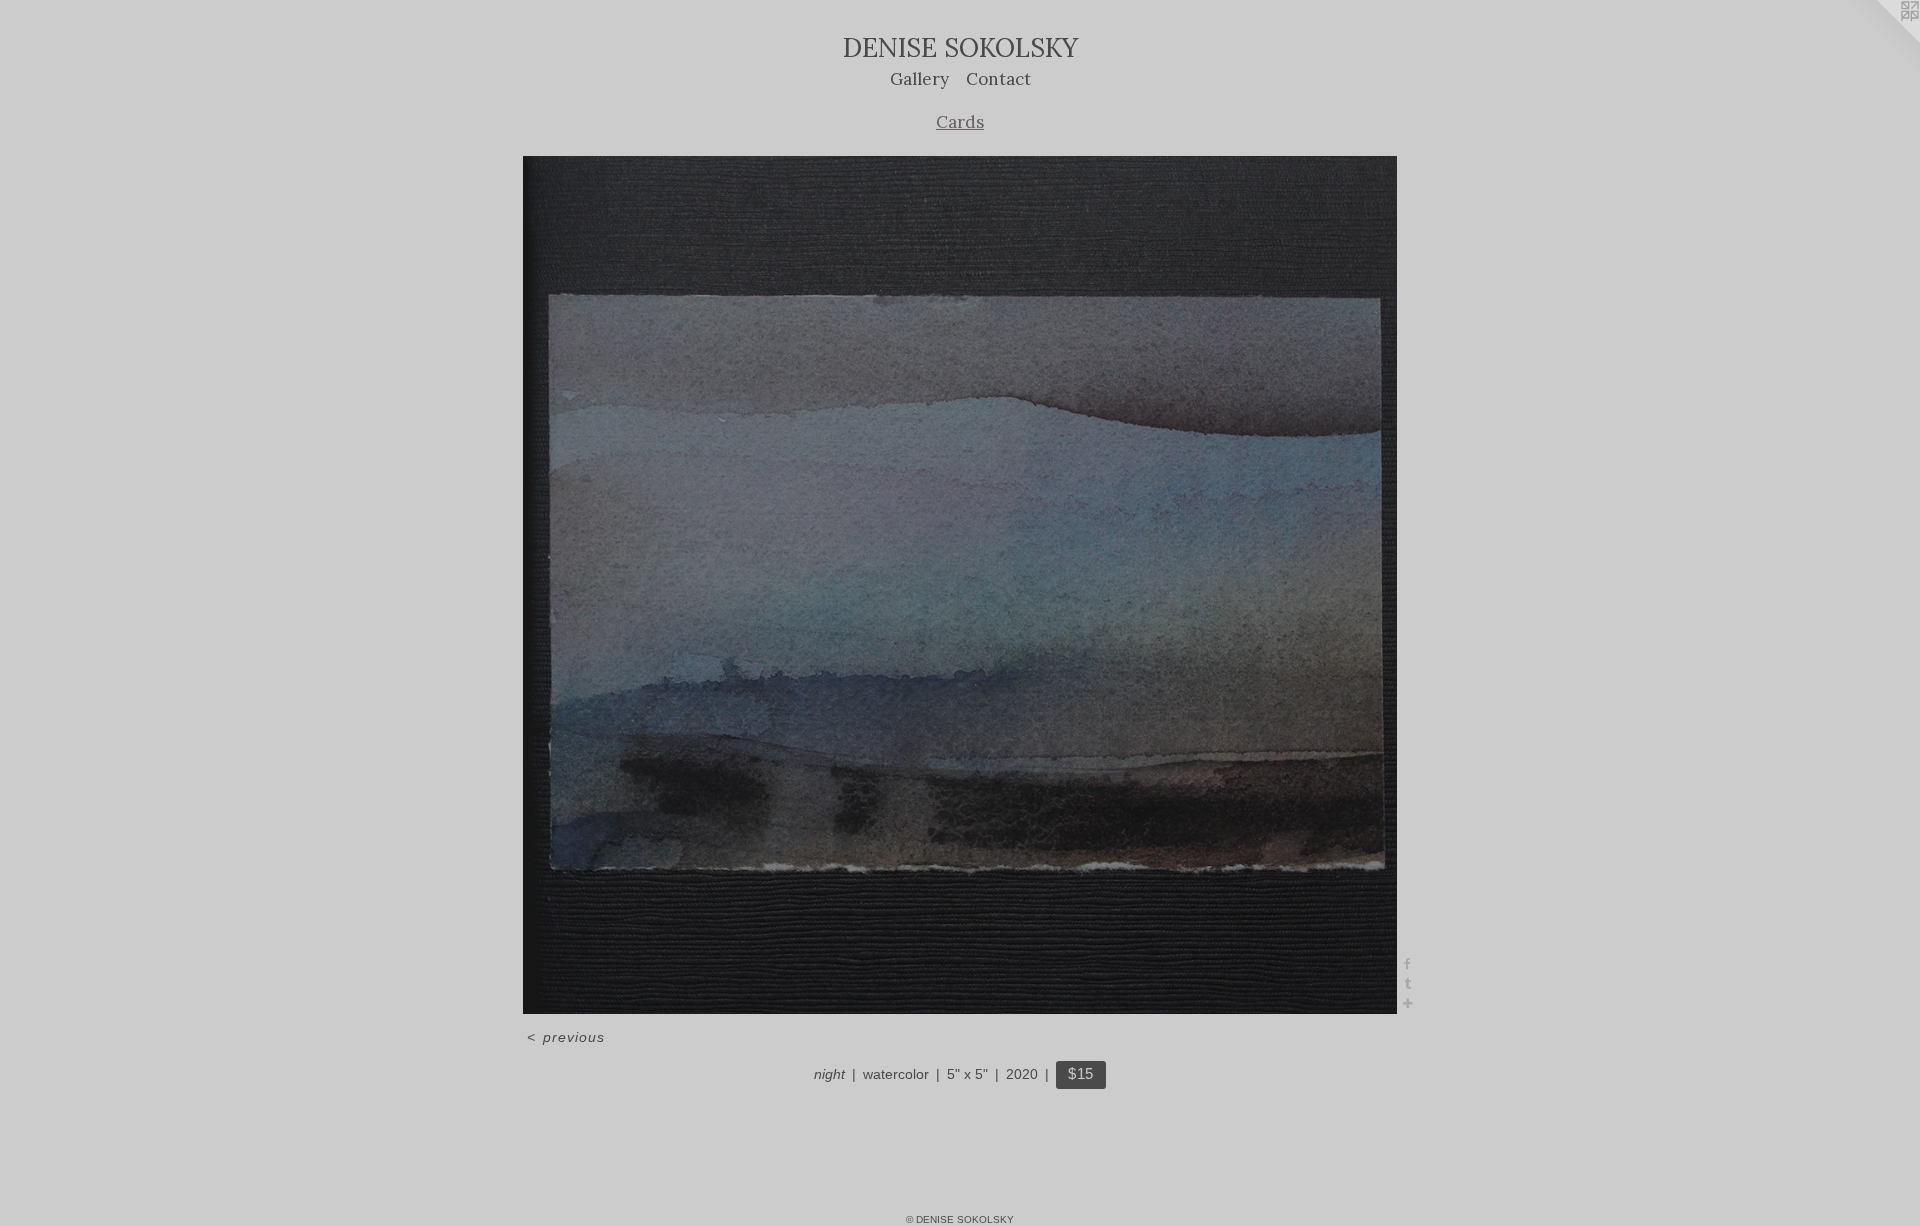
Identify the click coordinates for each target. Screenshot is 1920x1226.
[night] (960, 585)
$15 (1081, 1073)
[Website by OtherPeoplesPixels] (1880, 40)
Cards (960, 122)
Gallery (919, 79)
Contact (998, 79)
